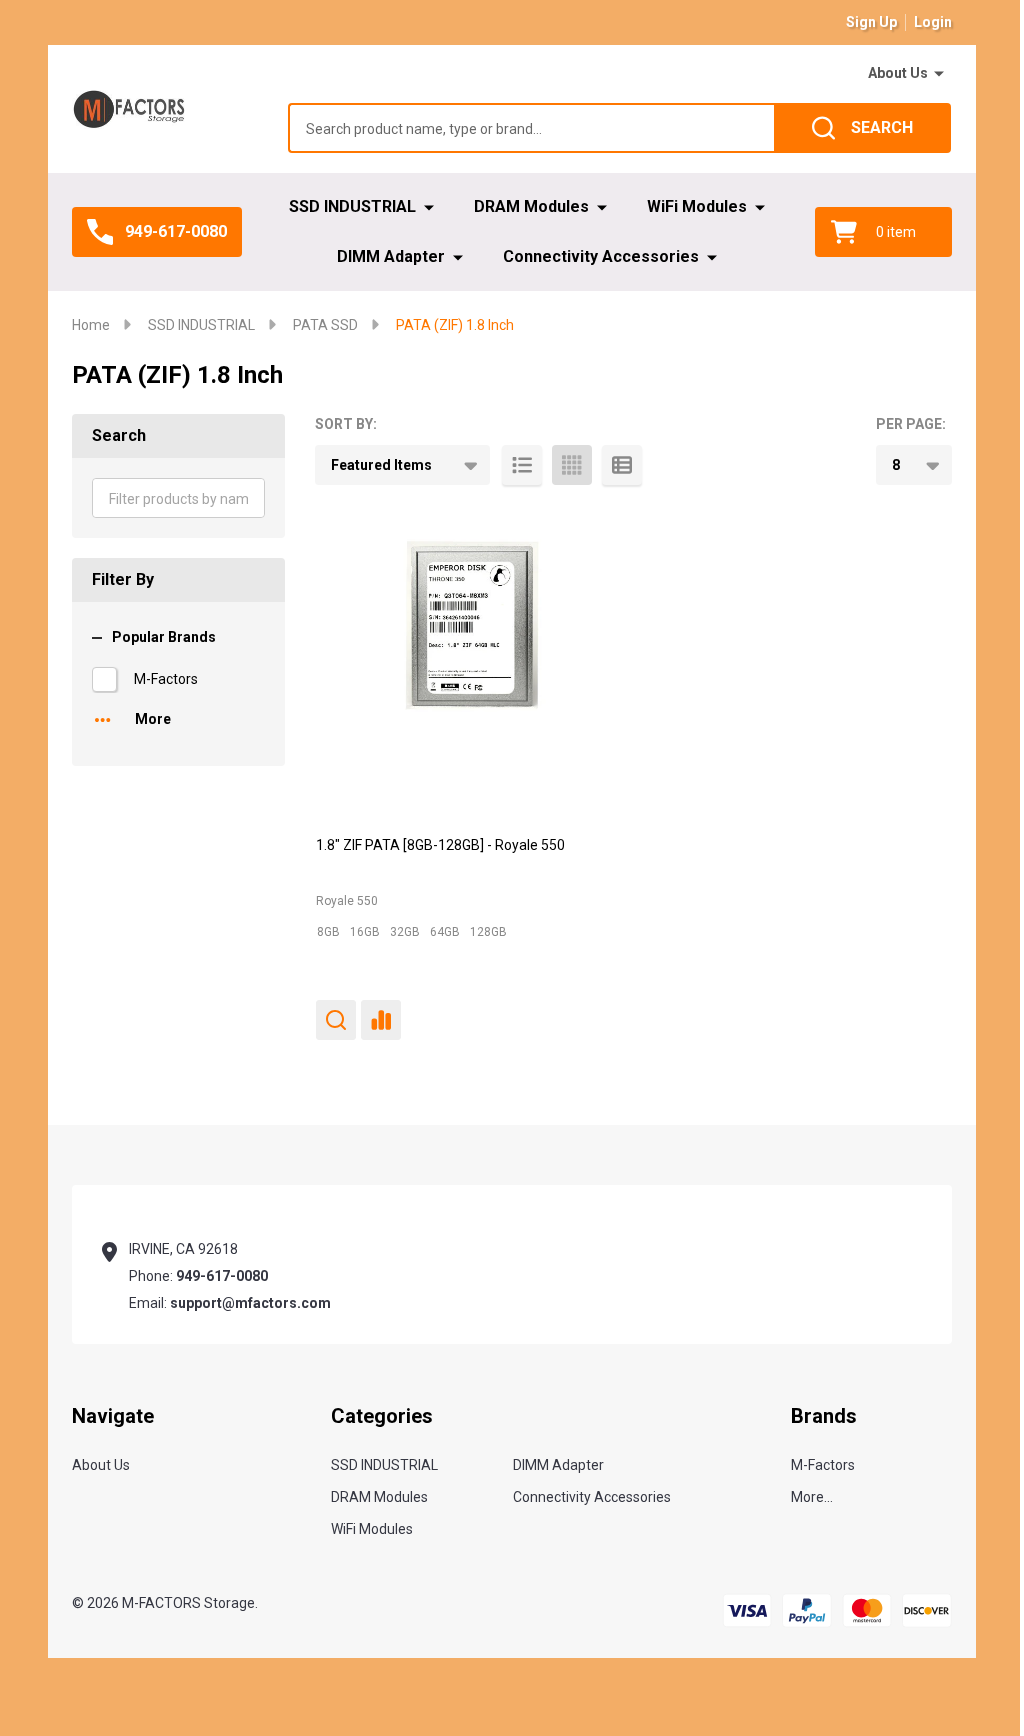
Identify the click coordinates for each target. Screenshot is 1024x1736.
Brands (824, 1416)
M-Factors (166, 679)
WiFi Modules (697, 206)
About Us (898, 73)
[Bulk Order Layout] (622, 465)
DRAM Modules (531, 206)
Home (91, 325)
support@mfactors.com (250, 1303)
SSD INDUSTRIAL (352, 206)
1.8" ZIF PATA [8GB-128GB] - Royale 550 (440, 845)
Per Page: (911, 424)
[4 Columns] (572, 465)
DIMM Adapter (391, 256)
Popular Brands (164, 637)
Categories (382, 1416)
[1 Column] (522, 465)
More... (812, 1497)
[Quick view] (336, 1020)
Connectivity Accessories (601, 256)
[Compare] (381, 1020)
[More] (939, 74)
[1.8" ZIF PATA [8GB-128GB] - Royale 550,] (468, 662)
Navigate (113, 1416)
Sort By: (346, 424)
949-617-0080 (222, 1276)
